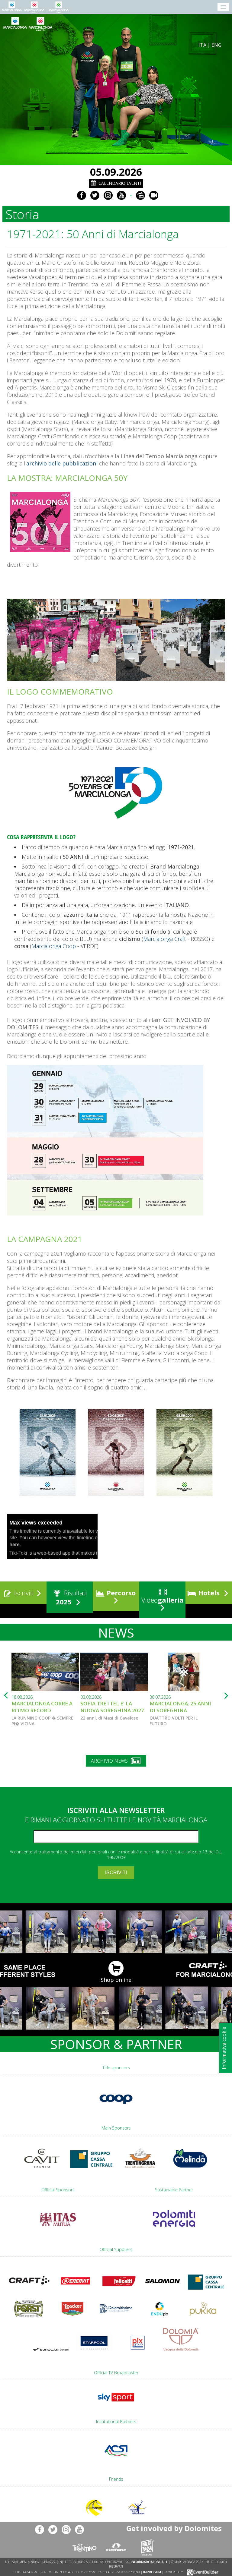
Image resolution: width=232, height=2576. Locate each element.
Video (162, 1600)
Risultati (72, 1597)
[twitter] (95, 195)
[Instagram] (108, 195)
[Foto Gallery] (140, 195)
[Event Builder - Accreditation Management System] (202, 2572)
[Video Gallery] (154, 195)
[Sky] (116, 2404)
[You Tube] (121, 195)
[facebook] (82, 195)
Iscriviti (23, 1593)
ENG (216, 45)
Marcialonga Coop (54, 946)
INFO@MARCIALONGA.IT (149, 2562)
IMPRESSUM (152, 2572)
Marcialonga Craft (164, 939)
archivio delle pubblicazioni (62, 463)
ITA (202, 45)
